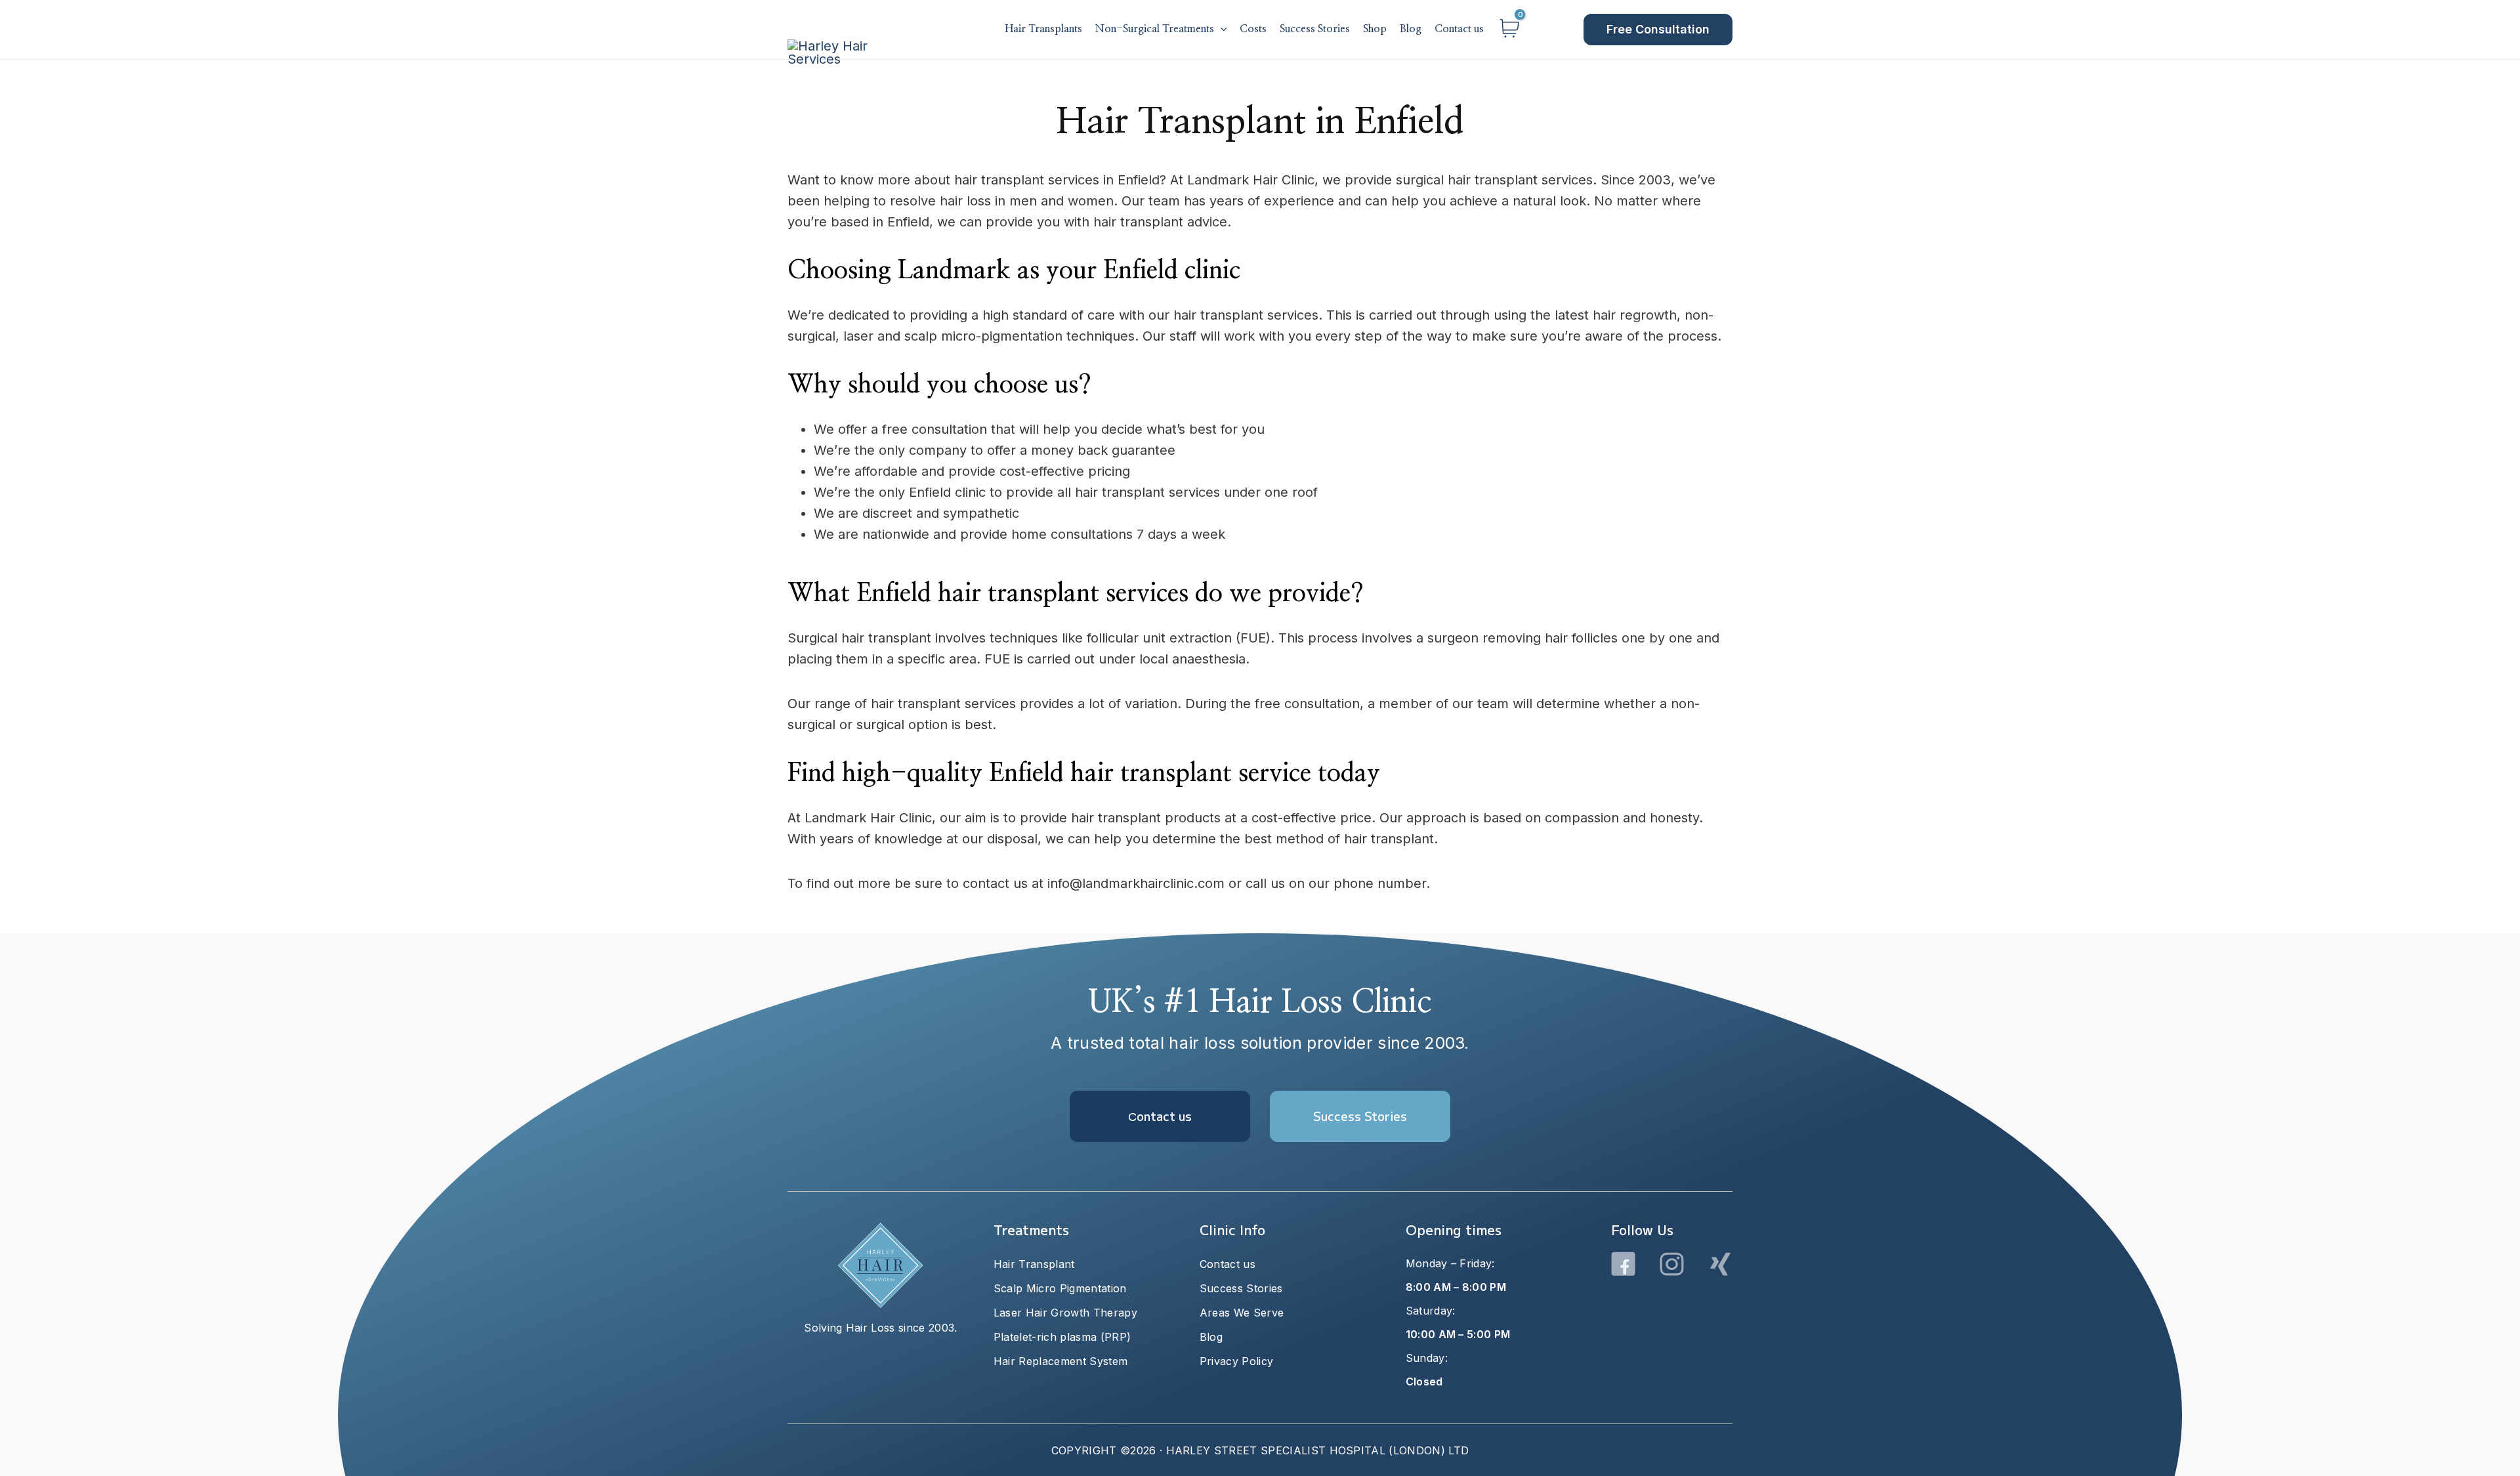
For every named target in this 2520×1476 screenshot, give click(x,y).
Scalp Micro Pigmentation (1060, 1288)
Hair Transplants (1043, 29)
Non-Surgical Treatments (1155, 29)
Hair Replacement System (1060, 1361)
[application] (1221, 30)
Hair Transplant (1034, 1264)
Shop (1375, 29)
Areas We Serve (1242, 1313)
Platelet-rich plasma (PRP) (1062, 1337)
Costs (1253, 29)
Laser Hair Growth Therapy (1065, 1313)
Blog (1411, 29)
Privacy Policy (1236, 1361)
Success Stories (1315, 29)
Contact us (1459, 29)
